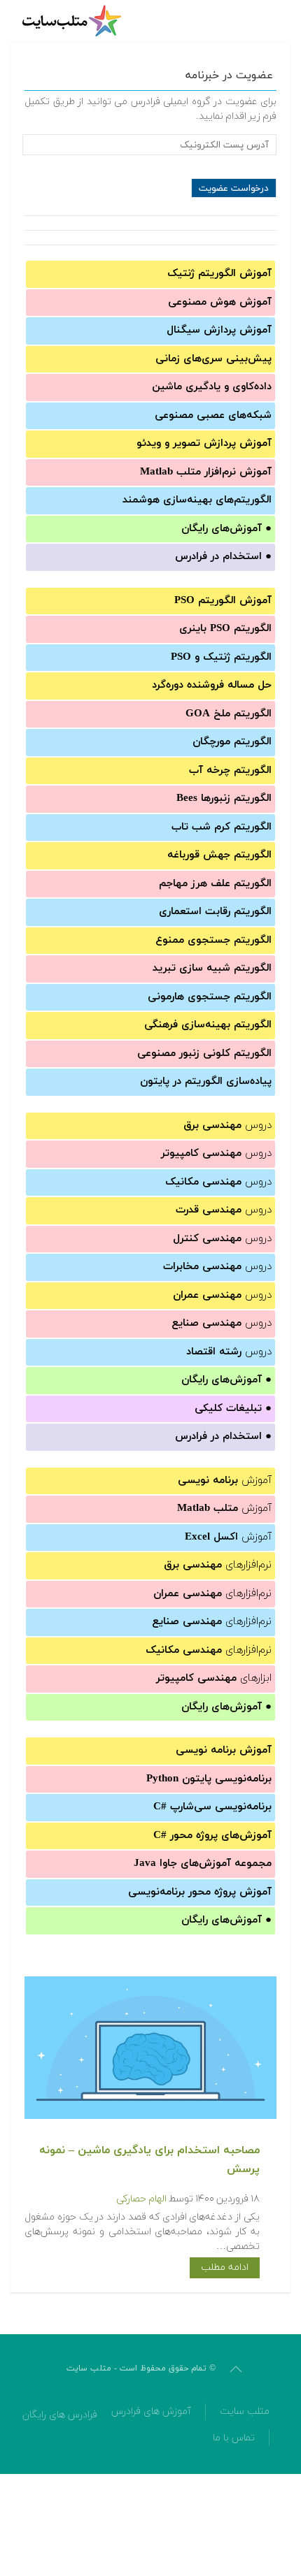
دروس (227, 1126)
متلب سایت (245, 2411)
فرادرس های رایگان (60, 2415)
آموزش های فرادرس (151, 2411)
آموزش (225, 1481)
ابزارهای (214, 1678)
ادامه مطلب (225, 2267)
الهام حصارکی (141, 2199)
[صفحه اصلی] (73, 21)
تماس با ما (234, 2438)
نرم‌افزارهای (218, 1565)
